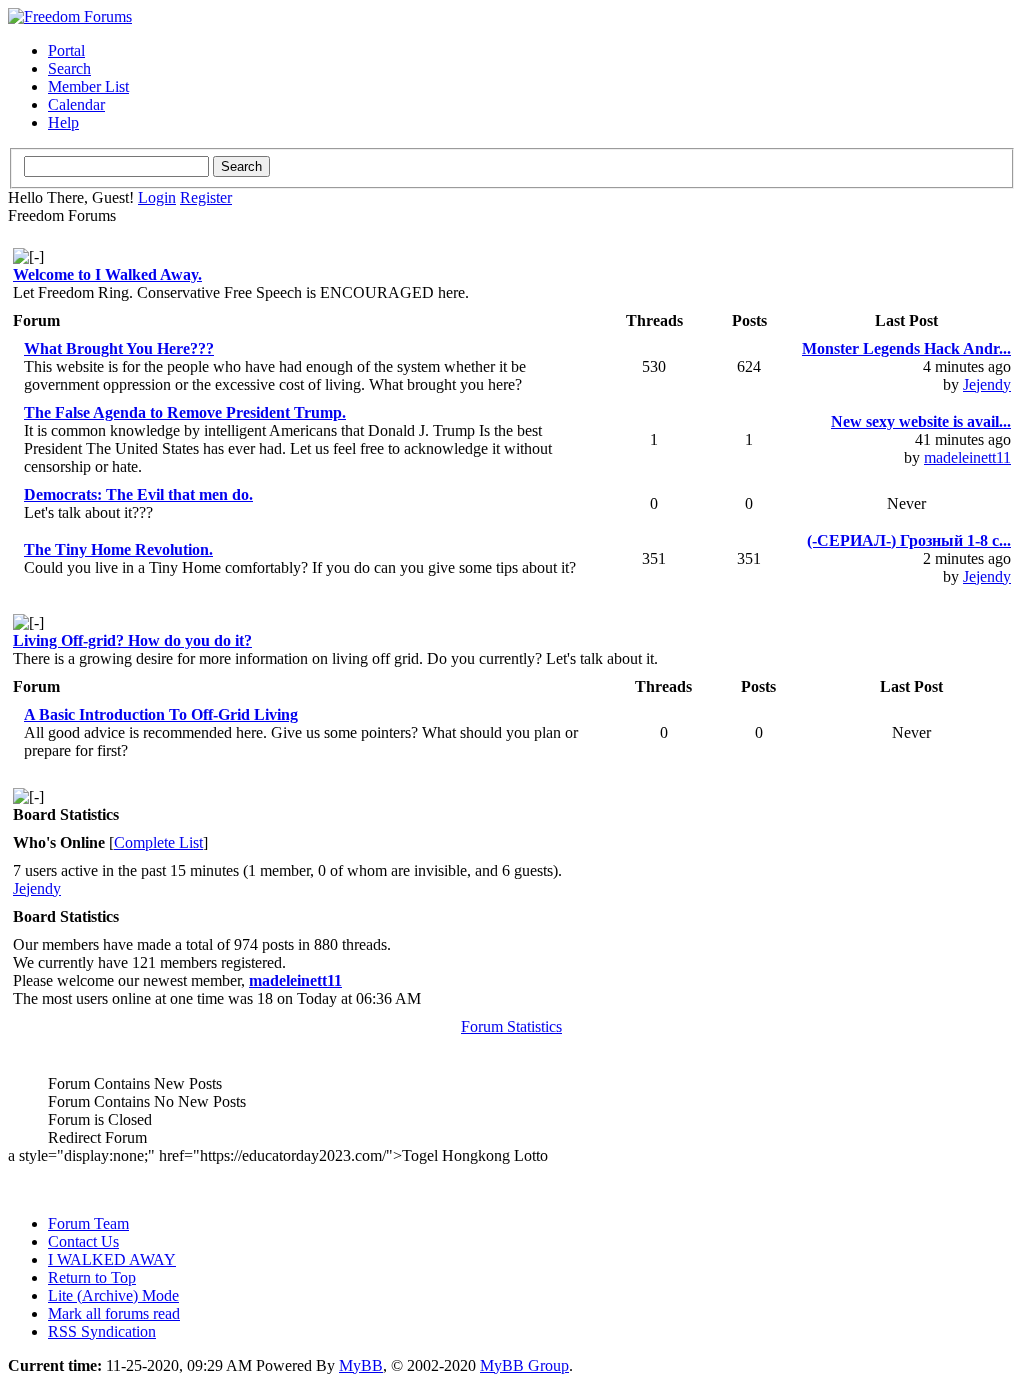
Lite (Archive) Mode (113, 1295)
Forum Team (88, 1223)
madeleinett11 (967, 457)
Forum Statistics (511, 1026)
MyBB (361, 1365)
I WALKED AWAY (112, 1259)
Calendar (76, 104)
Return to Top (92, 1277)
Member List (88, 86)
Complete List (158, 842)
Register (206, 197)
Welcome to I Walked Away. (107, 274)
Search (69, 68)
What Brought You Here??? (119, 348)
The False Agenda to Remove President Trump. (185, 412)
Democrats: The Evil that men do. (138, 494)
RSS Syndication (102, 1331)
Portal (66, 50)
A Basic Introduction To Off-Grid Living (161, 714)
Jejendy (987, 384)
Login (157, 197)
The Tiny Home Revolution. (118, 549)
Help (63, 122)
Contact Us (83, 1241)
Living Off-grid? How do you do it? (132, 640)
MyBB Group (524, 1365)
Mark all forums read (114, 1313)
